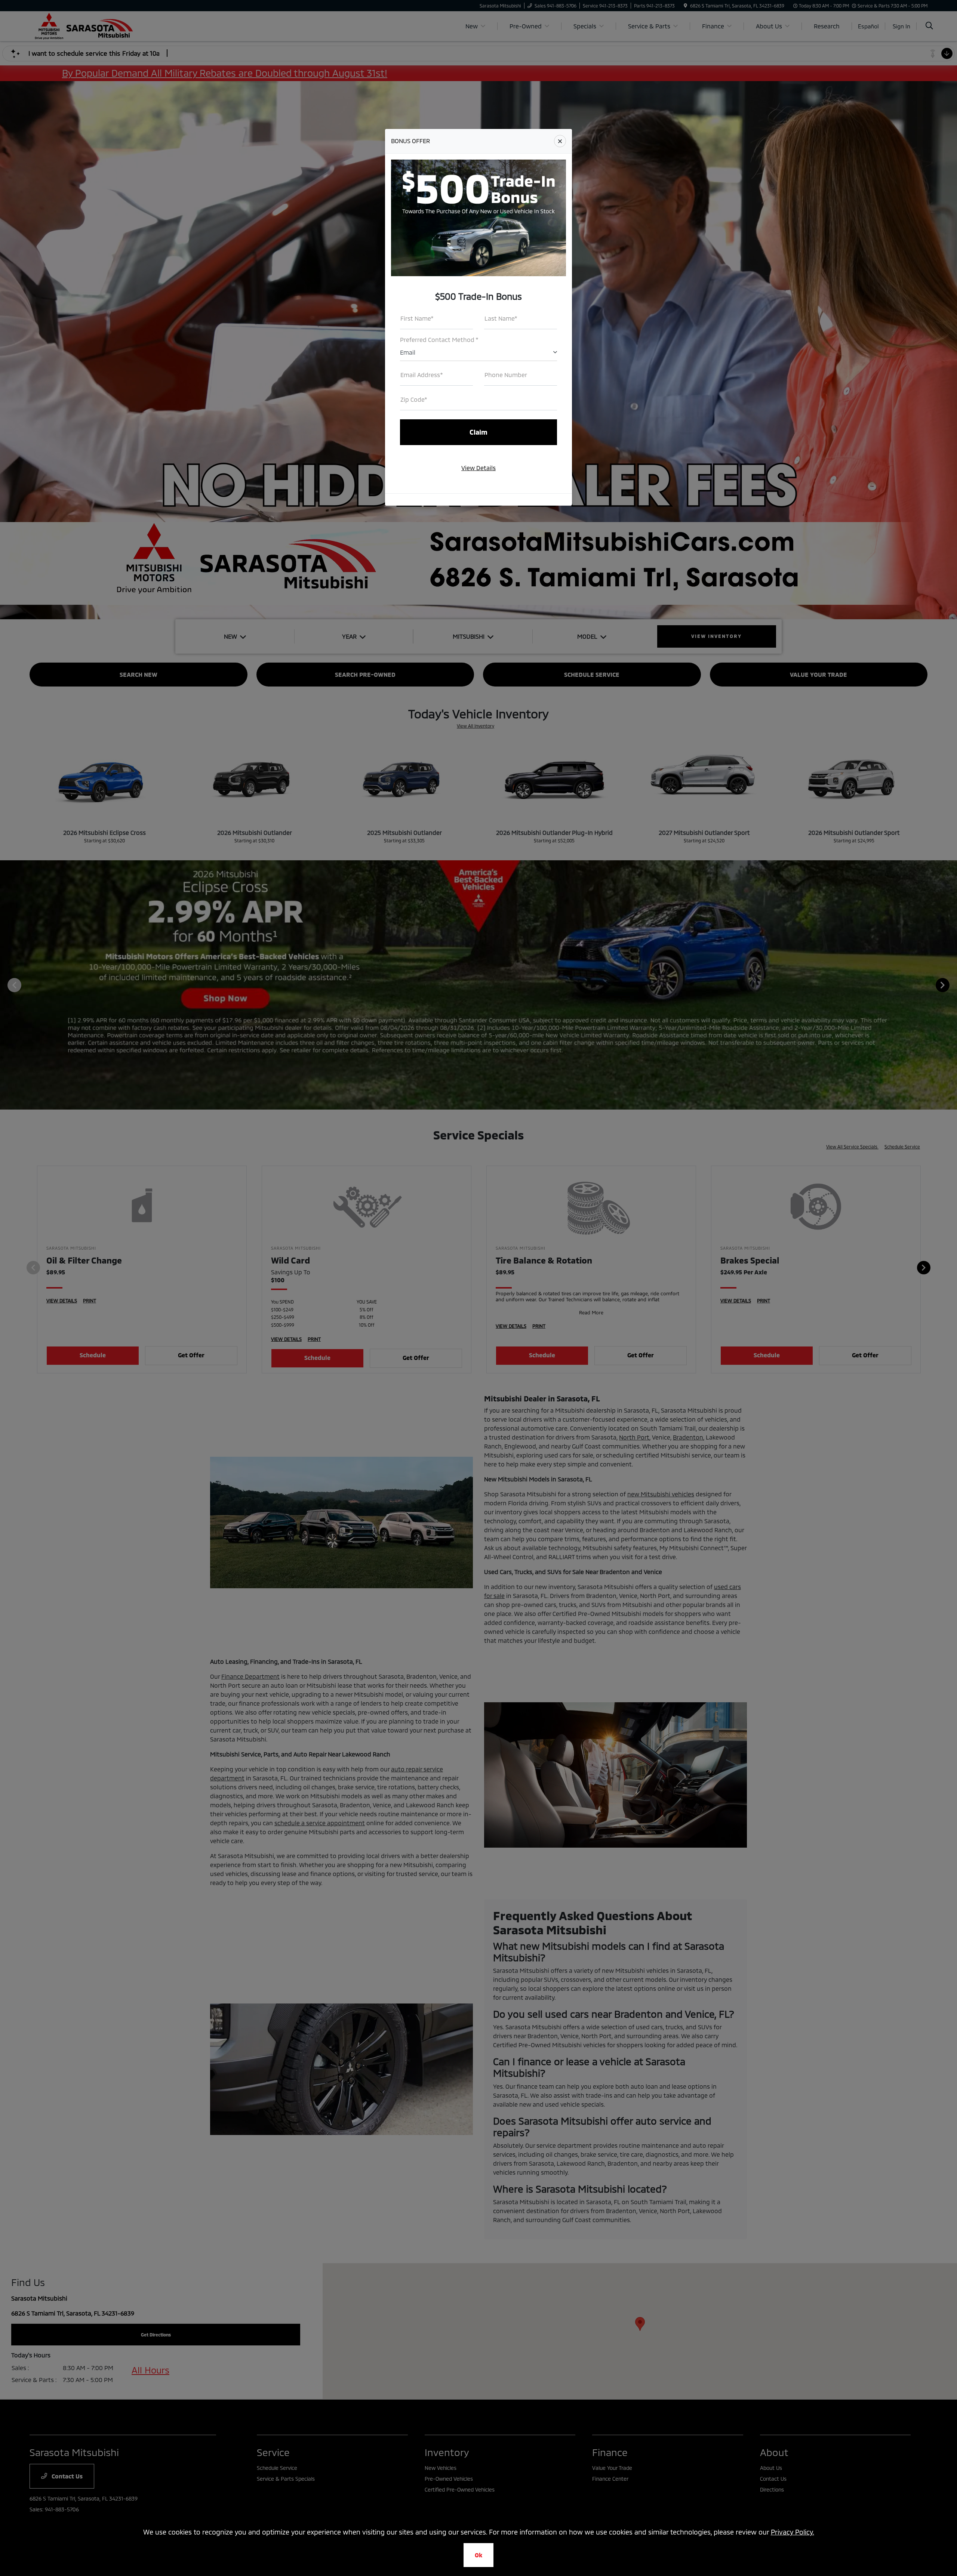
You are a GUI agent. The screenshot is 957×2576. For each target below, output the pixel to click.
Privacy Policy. (793, 2532)
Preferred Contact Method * (439, 340)
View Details (478, 468)
